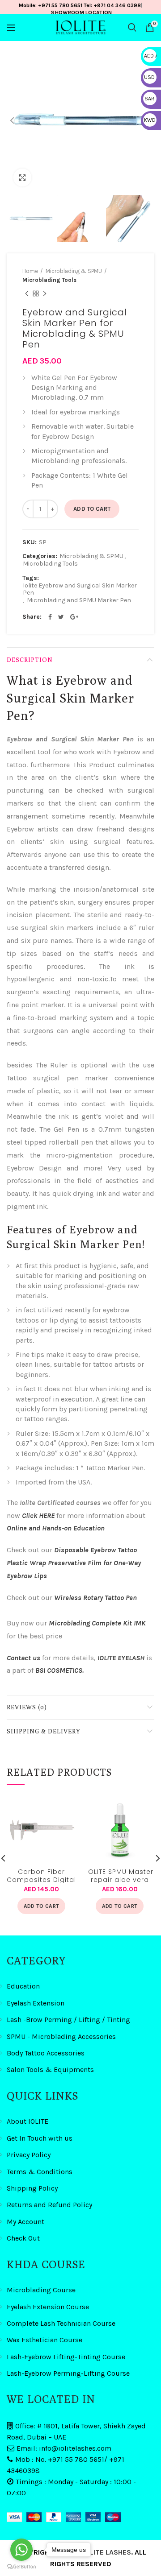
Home (30, 271)
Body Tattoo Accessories (46, 2053)
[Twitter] (61, 617)
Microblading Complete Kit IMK (97, 1623)
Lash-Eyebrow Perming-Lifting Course (68, 2373)
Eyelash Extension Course (48, 2307)
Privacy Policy (29, 2155)
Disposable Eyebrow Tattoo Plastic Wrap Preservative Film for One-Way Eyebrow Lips (74, 1563)
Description (30, 660)
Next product (45, 294)
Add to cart (92, 509)
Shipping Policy (32, 2188)
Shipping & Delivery (44, 1731)
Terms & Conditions (40, 2172)
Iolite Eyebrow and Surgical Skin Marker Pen (80, 589)
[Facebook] (50, 617)
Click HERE (38, 1515)
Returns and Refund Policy (49, 2205)
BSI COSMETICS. (59, 1670)
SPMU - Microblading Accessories (61, 2036)
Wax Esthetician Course (44, 2340)
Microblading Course (41, 2290)
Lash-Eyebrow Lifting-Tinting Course (66, 2357)
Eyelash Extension (36, 2003)
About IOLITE (28, 2121)
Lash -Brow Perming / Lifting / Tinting (68, 2020)
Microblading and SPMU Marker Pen (79, 600)
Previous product (27, 294)
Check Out (23, 2238)
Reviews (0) (27, 1707)
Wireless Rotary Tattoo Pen (95, 1598)
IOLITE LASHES (107, 2552)
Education (23, 1986)
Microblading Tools (49, 280)
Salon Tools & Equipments (50, 2069)
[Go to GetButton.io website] (21, 2567)
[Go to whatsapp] (21, 2550)
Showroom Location (81, 12)
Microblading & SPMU (74, 271)
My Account (25, 2222)
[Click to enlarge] (22, 178)
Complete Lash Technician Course (61, 2323)
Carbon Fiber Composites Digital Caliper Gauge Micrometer (41, 1875)
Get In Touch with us (40, 2138)
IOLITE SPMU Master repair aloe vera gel (120, 1875)
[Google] (74, 617)
